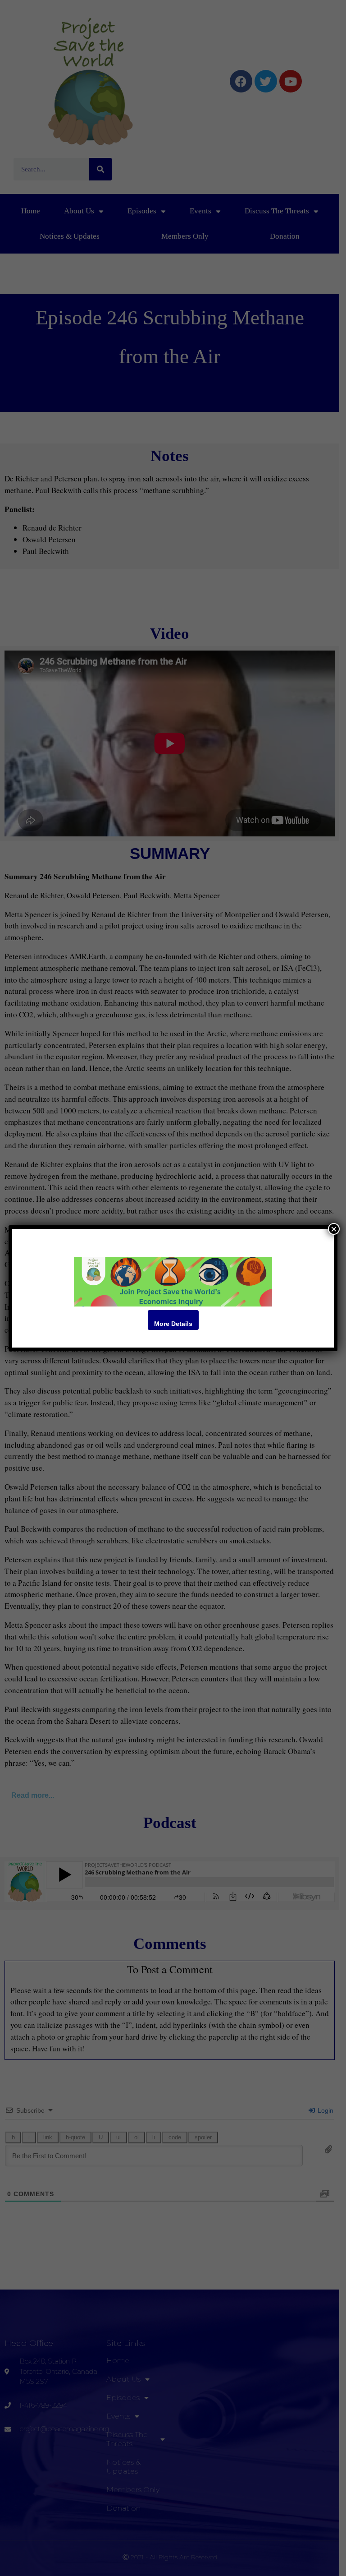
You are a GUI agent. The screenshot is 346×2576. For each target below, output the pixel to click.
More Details (173, 1324)
